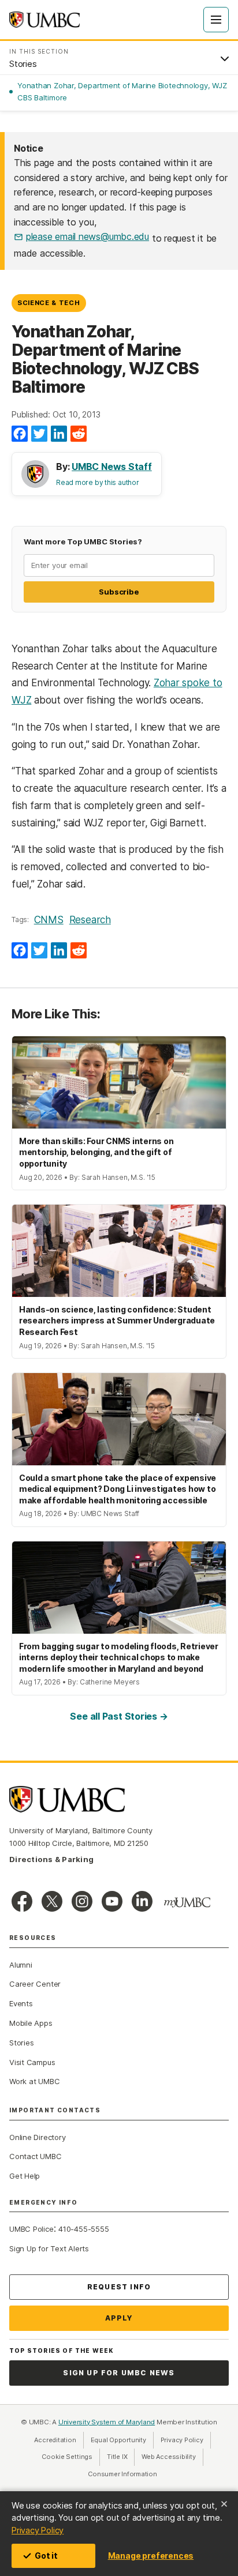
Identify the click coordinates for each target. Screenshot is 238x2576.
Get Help (25, 2176)
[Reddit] (79, 434)
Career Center (35, 1984)
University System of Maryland (107, 2422)
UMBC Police (31, 2229)
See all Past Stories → (119, 1716)
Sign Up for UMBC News (119, 2373)
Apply (119, 2318)
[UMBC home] (44, 20)
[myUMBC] (187, 1902)
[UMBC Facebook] (22, 1901)
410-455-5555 (83, 2229)
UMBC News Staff (112, 467)
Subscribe (119, 592)
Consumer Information (122, 2474)
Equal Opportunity (122, 2440)
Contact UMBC (35, 2156)
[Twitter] (39, 434)
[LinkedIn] (59, 434)
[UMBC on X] (52, 1901)
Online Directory (37, 2137)
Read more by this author (98, 482)
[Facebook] (20, 434)
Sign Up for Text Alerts (49, 2248)
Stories (21, 2043)
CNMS (49, 920)
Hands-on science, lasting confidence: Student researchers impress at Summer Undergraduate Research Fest (117, 1321)
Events (21, 2003)
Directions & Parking (51, 1859)
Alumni (21, 1965)
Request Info (119, 2287)
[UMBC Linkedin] (142, 1901)
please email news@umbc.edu (88, 236)
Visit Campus (32, 2062)
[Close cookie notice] (224, 2504)
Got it (46, 2556)
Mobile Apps (31, 2023)
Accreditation (55, 2440)
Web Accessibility (172, 2457)
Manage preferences (151, 2556)
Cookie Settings (67, 2457)
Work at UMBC (34, 2081)
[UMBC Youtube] (112, 1901)
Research (90, 920)
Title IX (121, 2457)
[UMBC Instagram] (82, 1901)
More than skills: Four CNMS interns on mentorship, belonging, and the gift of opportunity (96, 1152)
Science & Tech (49, 303)
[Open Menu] (216, 20)
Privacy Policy (38, 2530)
